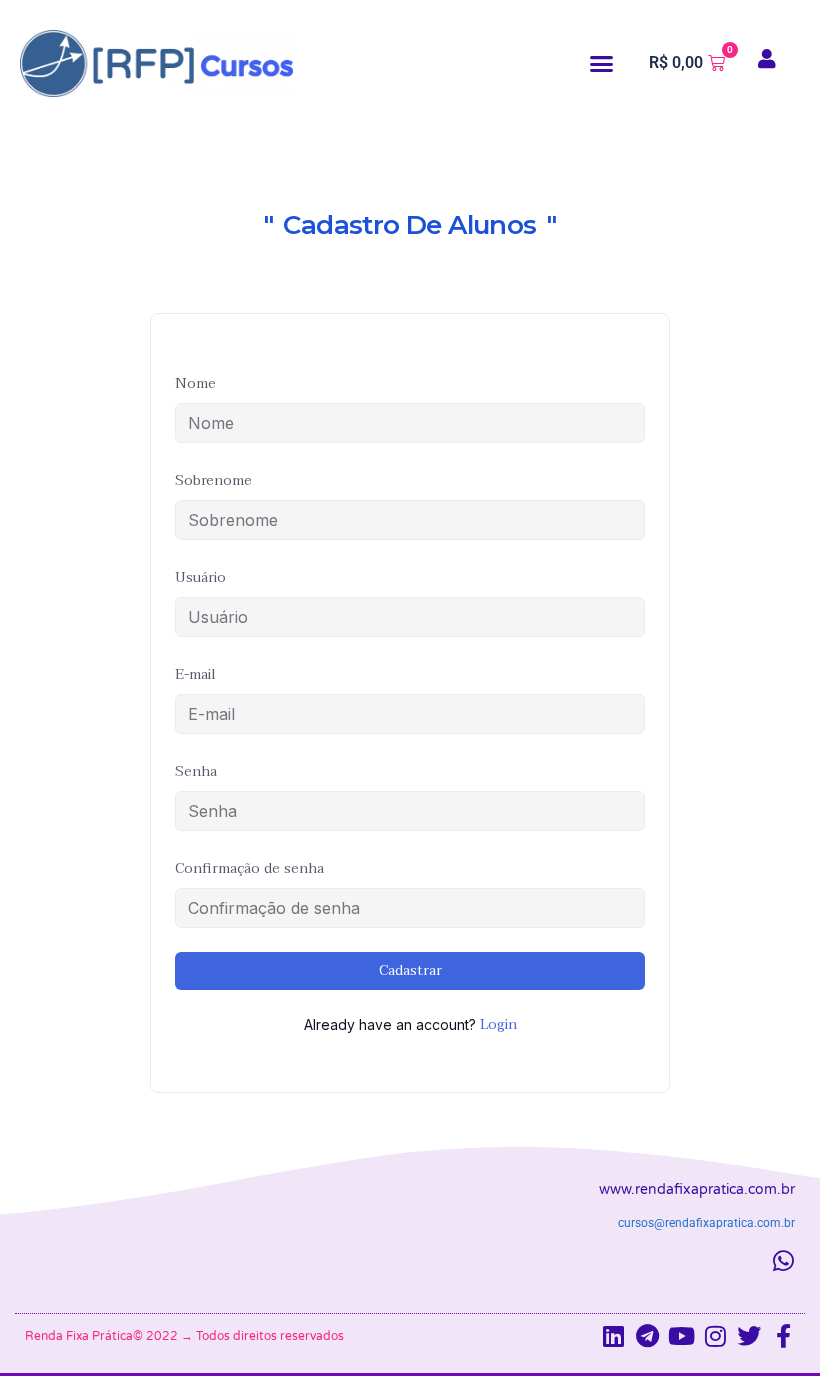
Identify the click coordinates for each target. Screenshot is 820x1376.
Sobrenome (213, 480)
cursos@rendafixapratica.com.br (706, 1223)
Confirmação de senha (249, 868)
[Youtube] (681, 1336)
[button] (602, 64)
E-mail (195, 674)
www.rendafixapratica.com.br (697, 1189)
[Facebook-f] (783, 1336)
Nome (195, 383)
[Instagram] (715, 1336)
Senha (196, 771)
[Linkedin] (613, 1336)
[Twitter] (749, 1336)
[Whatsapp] (783, 1261)
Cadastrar (410, 970)
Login (498, 1025)
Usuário (200, 577)
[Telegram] (647, 1336)
